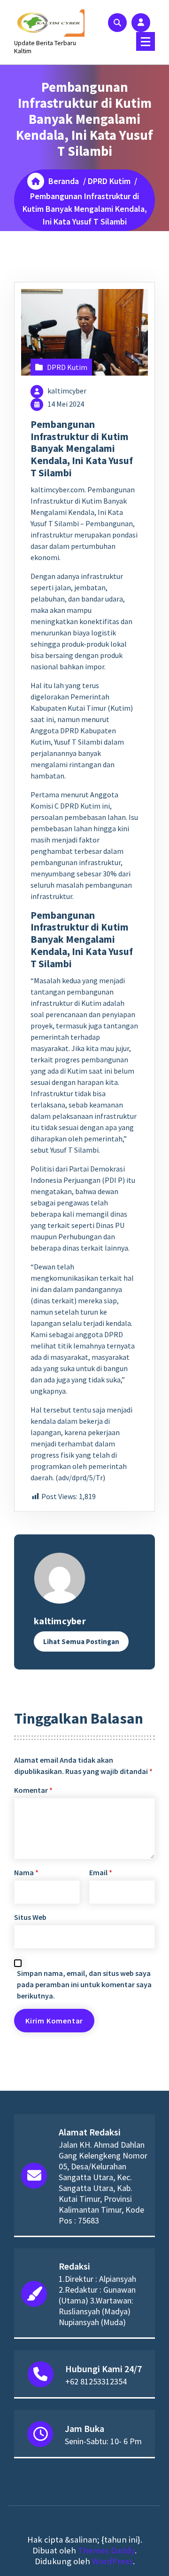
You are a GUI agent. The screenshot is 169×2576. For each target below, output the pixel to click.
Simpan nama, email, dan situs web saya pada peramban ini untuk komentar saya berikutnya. (84, 1984)
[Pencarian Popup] (117, 23)
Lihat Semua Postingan (81, 1641)
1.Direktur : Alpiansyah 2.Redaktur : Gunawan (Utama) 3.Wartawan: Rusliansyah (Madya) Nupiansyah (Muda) (97, 2300)
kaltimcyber (67, 391)
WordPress (112, 2561)
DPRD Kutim (109, 181)
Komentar (33, 1790)
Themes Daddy (106, 2550)
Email (101, 1872)
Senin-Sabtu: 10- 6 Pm (103, 2441)
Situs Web (30, 1917)
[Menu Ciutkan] (146, 41)
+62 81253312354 (96, 2381)
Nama (26, 1872)
